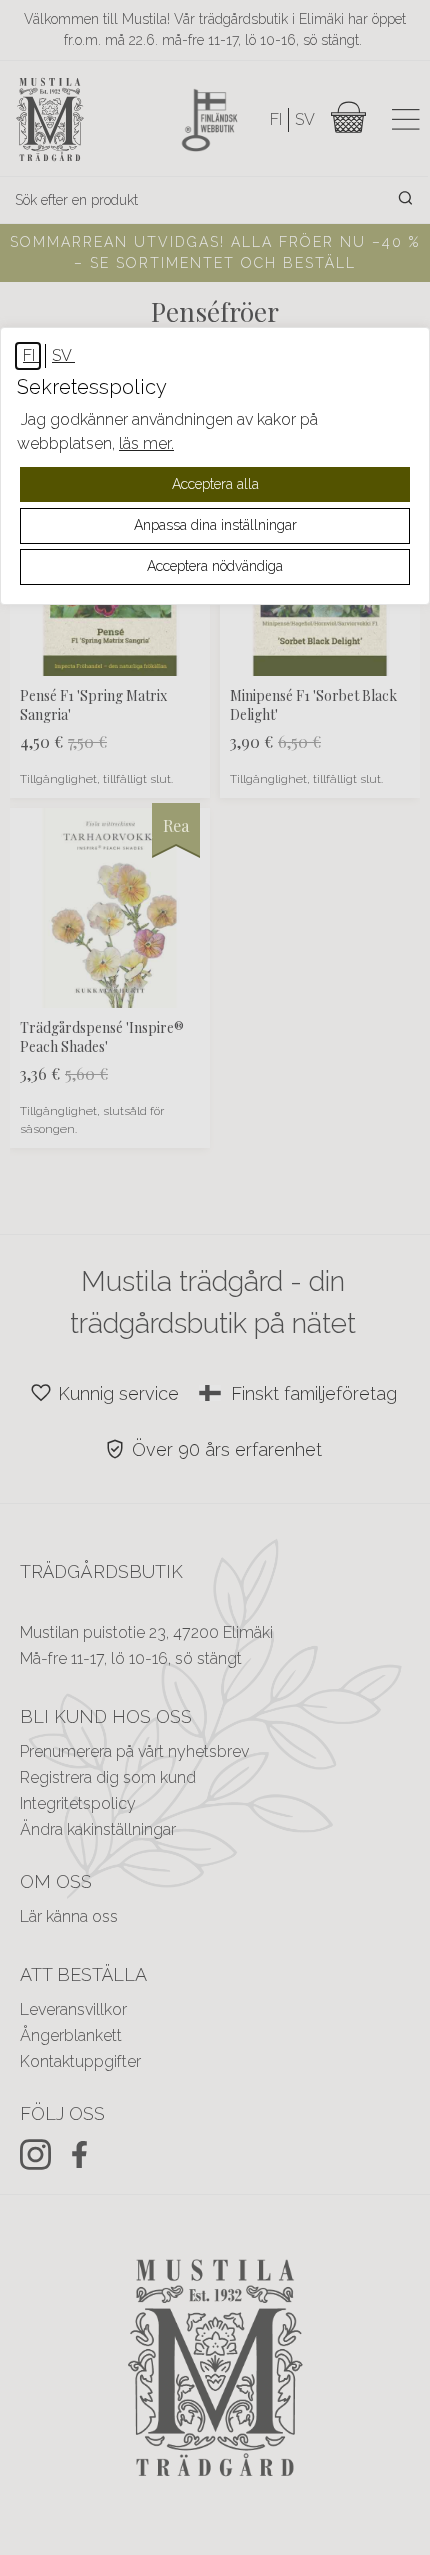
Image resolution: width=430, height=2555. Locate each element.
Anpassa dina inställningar (215, 525)
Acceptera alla (215, 484)
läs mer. (146, 443)
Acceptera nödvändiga (215, 566)
